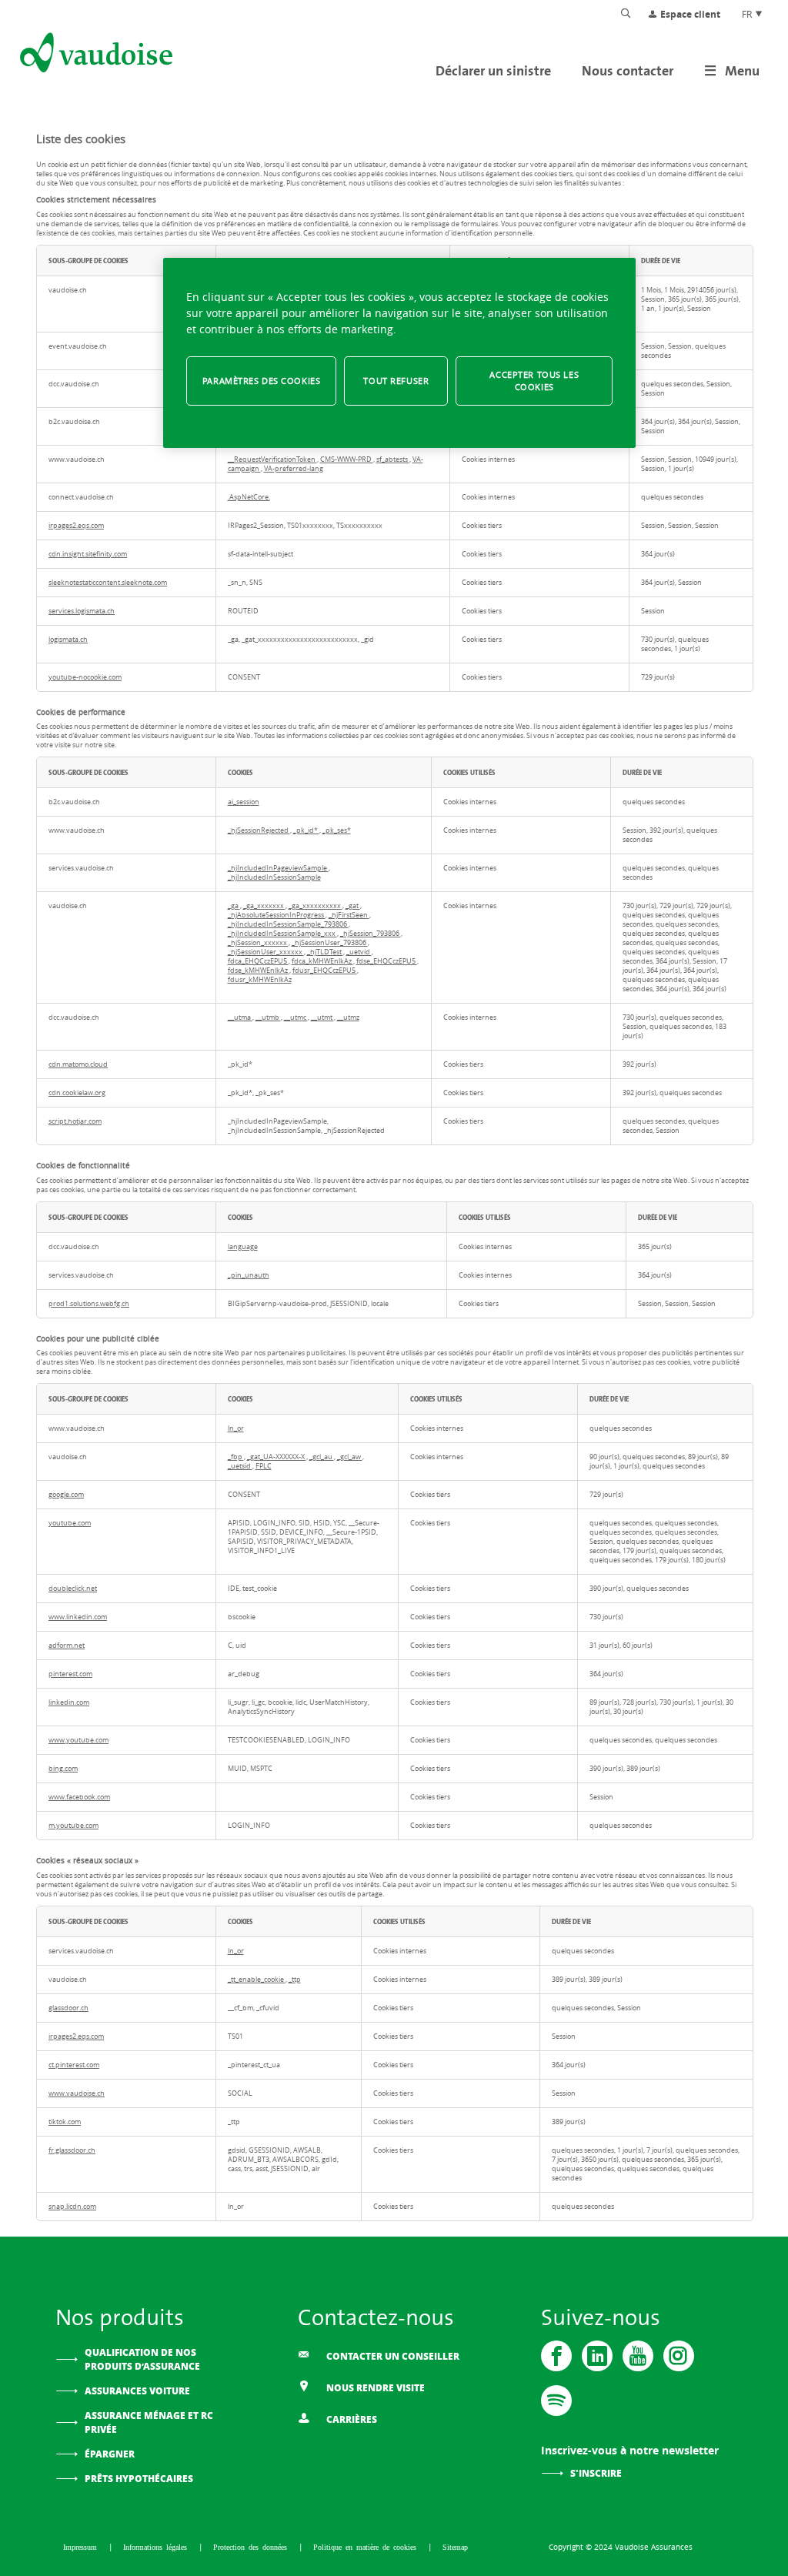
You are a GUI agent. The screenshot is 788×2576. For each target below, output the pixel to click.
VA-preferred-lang (294, 469)
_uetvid (359, 952)
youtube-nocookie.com (85, 677)
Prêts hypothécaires (139, 2479)
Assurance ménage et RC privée (149, 2422)
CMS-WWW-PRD (347, 459)
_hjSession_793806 (371, 934)
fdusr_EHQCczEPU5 (325, 971)
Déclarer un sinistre (493, 70)
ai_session (244, 802)
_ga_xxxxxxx (264, 906)
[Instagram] (679, 2356)
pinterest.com (70, 1674)
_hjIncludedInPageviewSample (278, 868)
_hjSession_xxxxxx (258, 943)
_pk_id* (306, 830)
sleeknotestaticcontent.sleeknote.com (108, 583)
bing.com (63, 1769)
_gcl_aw (350, 1457)
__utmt (322, 1017)
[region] (399, 353)
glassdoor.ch (68, 2008)
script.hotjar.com (75, 1121)
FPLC (264, 1466)
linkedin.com (69, 1702)
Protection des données (252, 2547)
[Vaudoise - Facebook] (556, 2356)
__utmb (268, 1017)
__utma (240, 1017)
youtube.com (70, 1523)
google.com (66, 1495)
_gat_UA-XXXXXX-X (277, 1457)
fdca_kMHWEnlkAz (322, 961)
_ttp (295, 1980)
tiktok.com (65, 2122)
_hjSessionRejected (259, 830)
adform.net (67, 1645)
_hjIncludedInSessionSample (274, 877)
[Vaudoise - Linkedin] (597, 2356)
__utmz (348, 1017)
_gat (353, 906)
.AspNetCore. (249, 497)
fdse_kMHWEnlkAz (259, 971)
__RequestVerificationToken (272, 459)
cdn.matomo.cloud (78, 1064)
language (243, 1247)
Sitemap (455, 2547)
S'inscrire (596, 2473)
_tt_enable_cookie (257, 1980)
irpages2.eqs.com (76, 526)
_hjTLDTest (325, 952)
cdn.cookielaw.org (77, 1093)
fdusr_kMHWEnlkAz (260, 980)
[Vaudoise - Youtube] (638, 2356)
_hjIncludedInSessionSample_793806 (288, 924)
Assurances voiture (137, 2391)
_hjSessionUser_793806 (330, 943)
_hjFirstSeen (349, 915)
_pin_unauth (249, 1275)
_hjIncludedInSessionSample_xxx (282, 934)
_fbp (236, 1457)
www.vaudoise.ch (77, 2093)
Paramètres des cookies (262, 381)
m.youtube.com (73, 1826)
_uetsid (240, 1466)
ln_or (236, 1428)
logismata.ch (68, 640)
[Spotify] (556, 2401)
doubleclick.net (73, 1589)
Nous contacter (628, 70)
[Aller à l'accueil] (95, 55)
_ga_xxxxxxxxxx (316, 906)
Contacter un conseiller (392, 2356)
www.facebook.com (79, 1797)
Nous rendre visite (374, 2388)
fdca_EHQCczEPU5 (258, 961)
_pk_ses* (337, 830)
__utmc (296, 1017)
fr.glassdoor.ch (72, 2150)
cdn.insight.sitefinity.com (88, 554)
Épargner (110, 2454)
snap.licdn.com (72, 2207)
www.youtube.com (78, 1740)
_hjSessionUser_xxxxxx (266, 952)
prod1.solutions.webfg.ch (89, 1304)
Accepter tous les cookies (534, 381)
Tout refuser (396, 381)
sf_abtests (393, 459)
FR (748, 14)
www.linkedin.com (78, 1617)
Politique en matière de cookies (367, 2547)
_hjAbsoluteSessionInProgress (277, 915)
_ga (234, 906)
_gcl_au (322, 1457)
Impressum (82, 2547)
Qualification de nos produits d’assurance (142, 2359)
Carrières (351, 2419)
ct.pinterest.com (74, 2065)
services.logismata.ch (82, 611)
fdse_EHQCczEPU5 (387, 961)
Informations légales (157, 2547)
